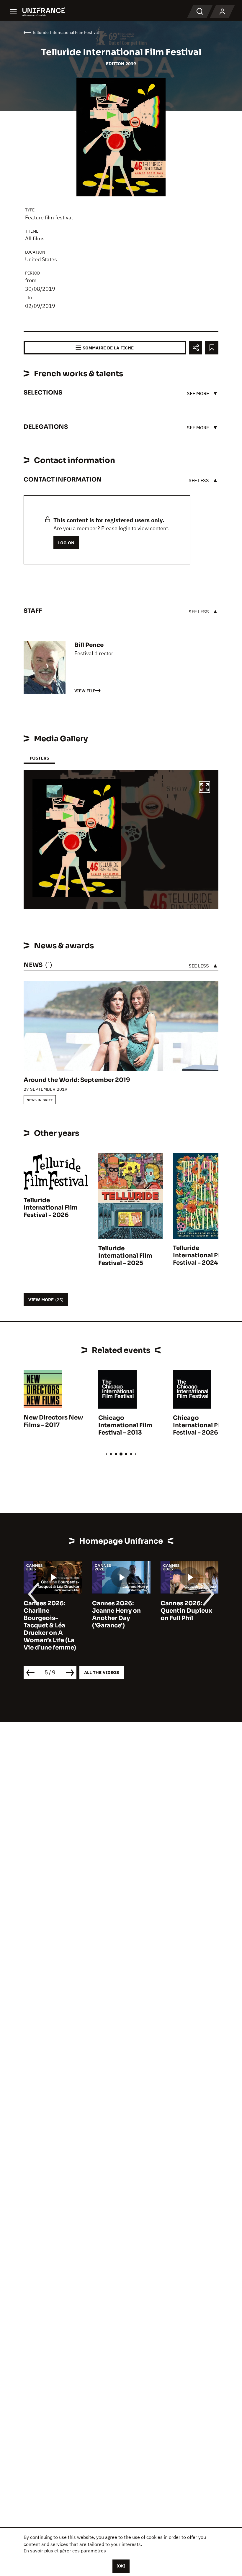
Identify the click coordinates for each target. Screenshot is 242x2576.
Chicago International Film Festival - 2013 (125, 1425)
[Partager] (196, 348)
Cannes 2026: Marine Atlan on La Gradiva (188, 1611)
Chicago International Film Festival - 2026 (200, 1425)
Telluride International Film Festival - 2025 (125, 1256)
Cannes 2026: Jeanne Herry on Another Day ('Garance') (48, 1614)
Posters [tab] (39, 758)
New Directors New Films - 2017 (53, 1421)
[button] (205, 788)
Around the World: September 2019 (77, 1080)
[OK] (121, 2566)
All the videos (102, 1672)
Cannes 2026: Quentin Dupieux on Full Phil (118, 1611)
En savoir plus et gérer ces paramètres (65, 2551)
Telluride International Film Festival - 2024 (200, 1255)
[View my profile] (222, 12)
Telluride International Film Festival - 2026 (51, 1208)
